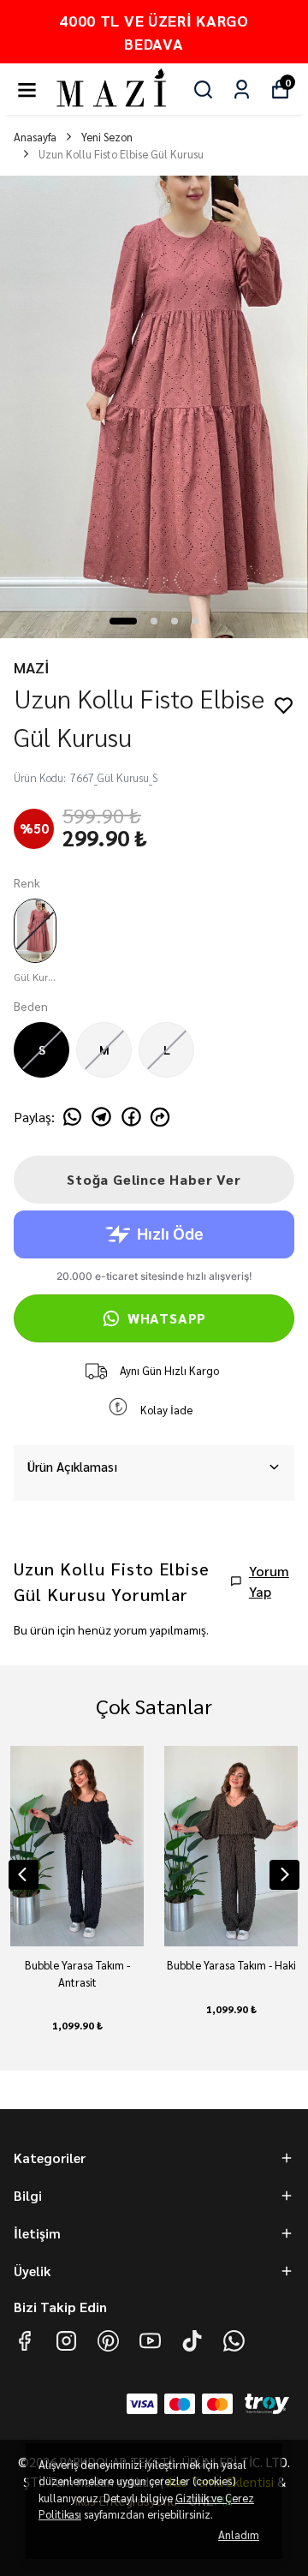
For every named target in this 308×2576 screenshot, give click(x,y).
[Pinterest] (108, 2341)
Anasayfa (35, 137)
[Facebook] (24, 2341)
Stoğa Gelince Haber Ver (154, 1179)
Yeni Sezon (107, 137)
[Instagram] (66, 2341)
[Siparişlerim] (242, 90)
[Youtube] (150, 2341)
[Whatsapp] (234, 2341)
